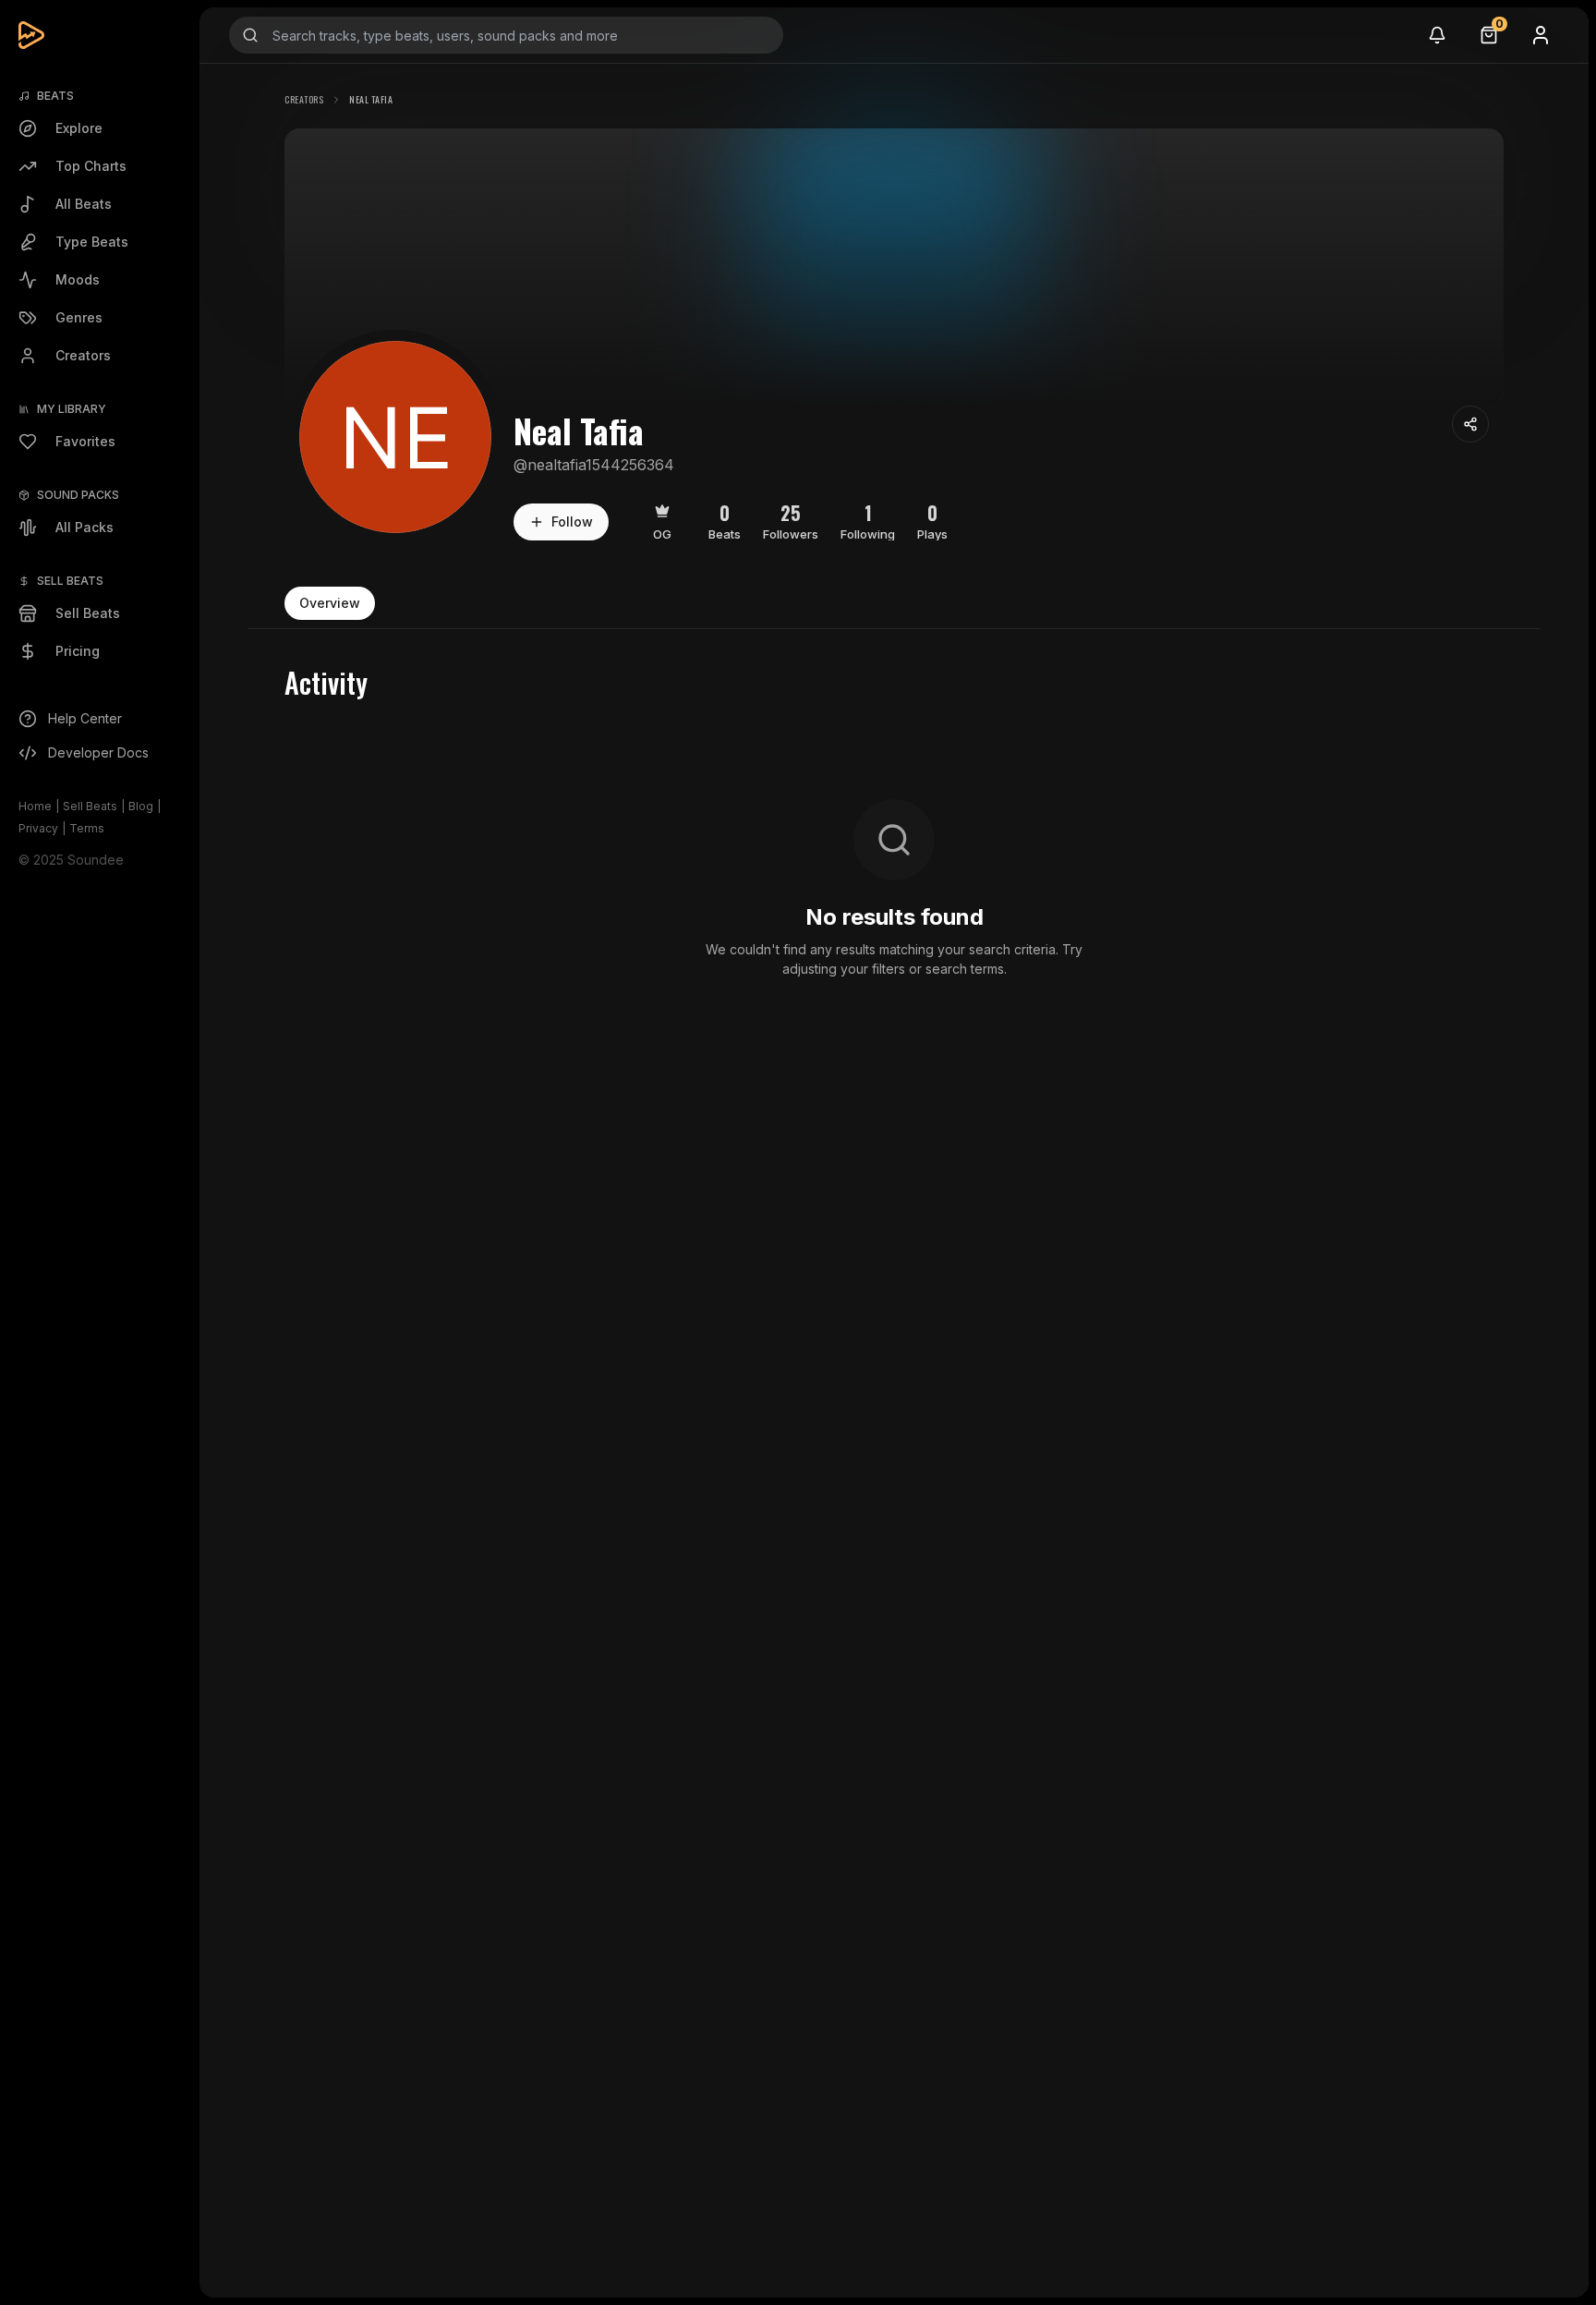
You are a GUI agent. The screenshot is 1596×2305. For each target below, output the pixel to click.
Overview (330, 603)
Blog (141, 806)
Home (35, 806)
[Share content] (1470, 424)
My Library (72, 409)
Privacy (38, 828)
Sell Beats (90, 806)
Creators (304, 99)
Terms (87, 828)
